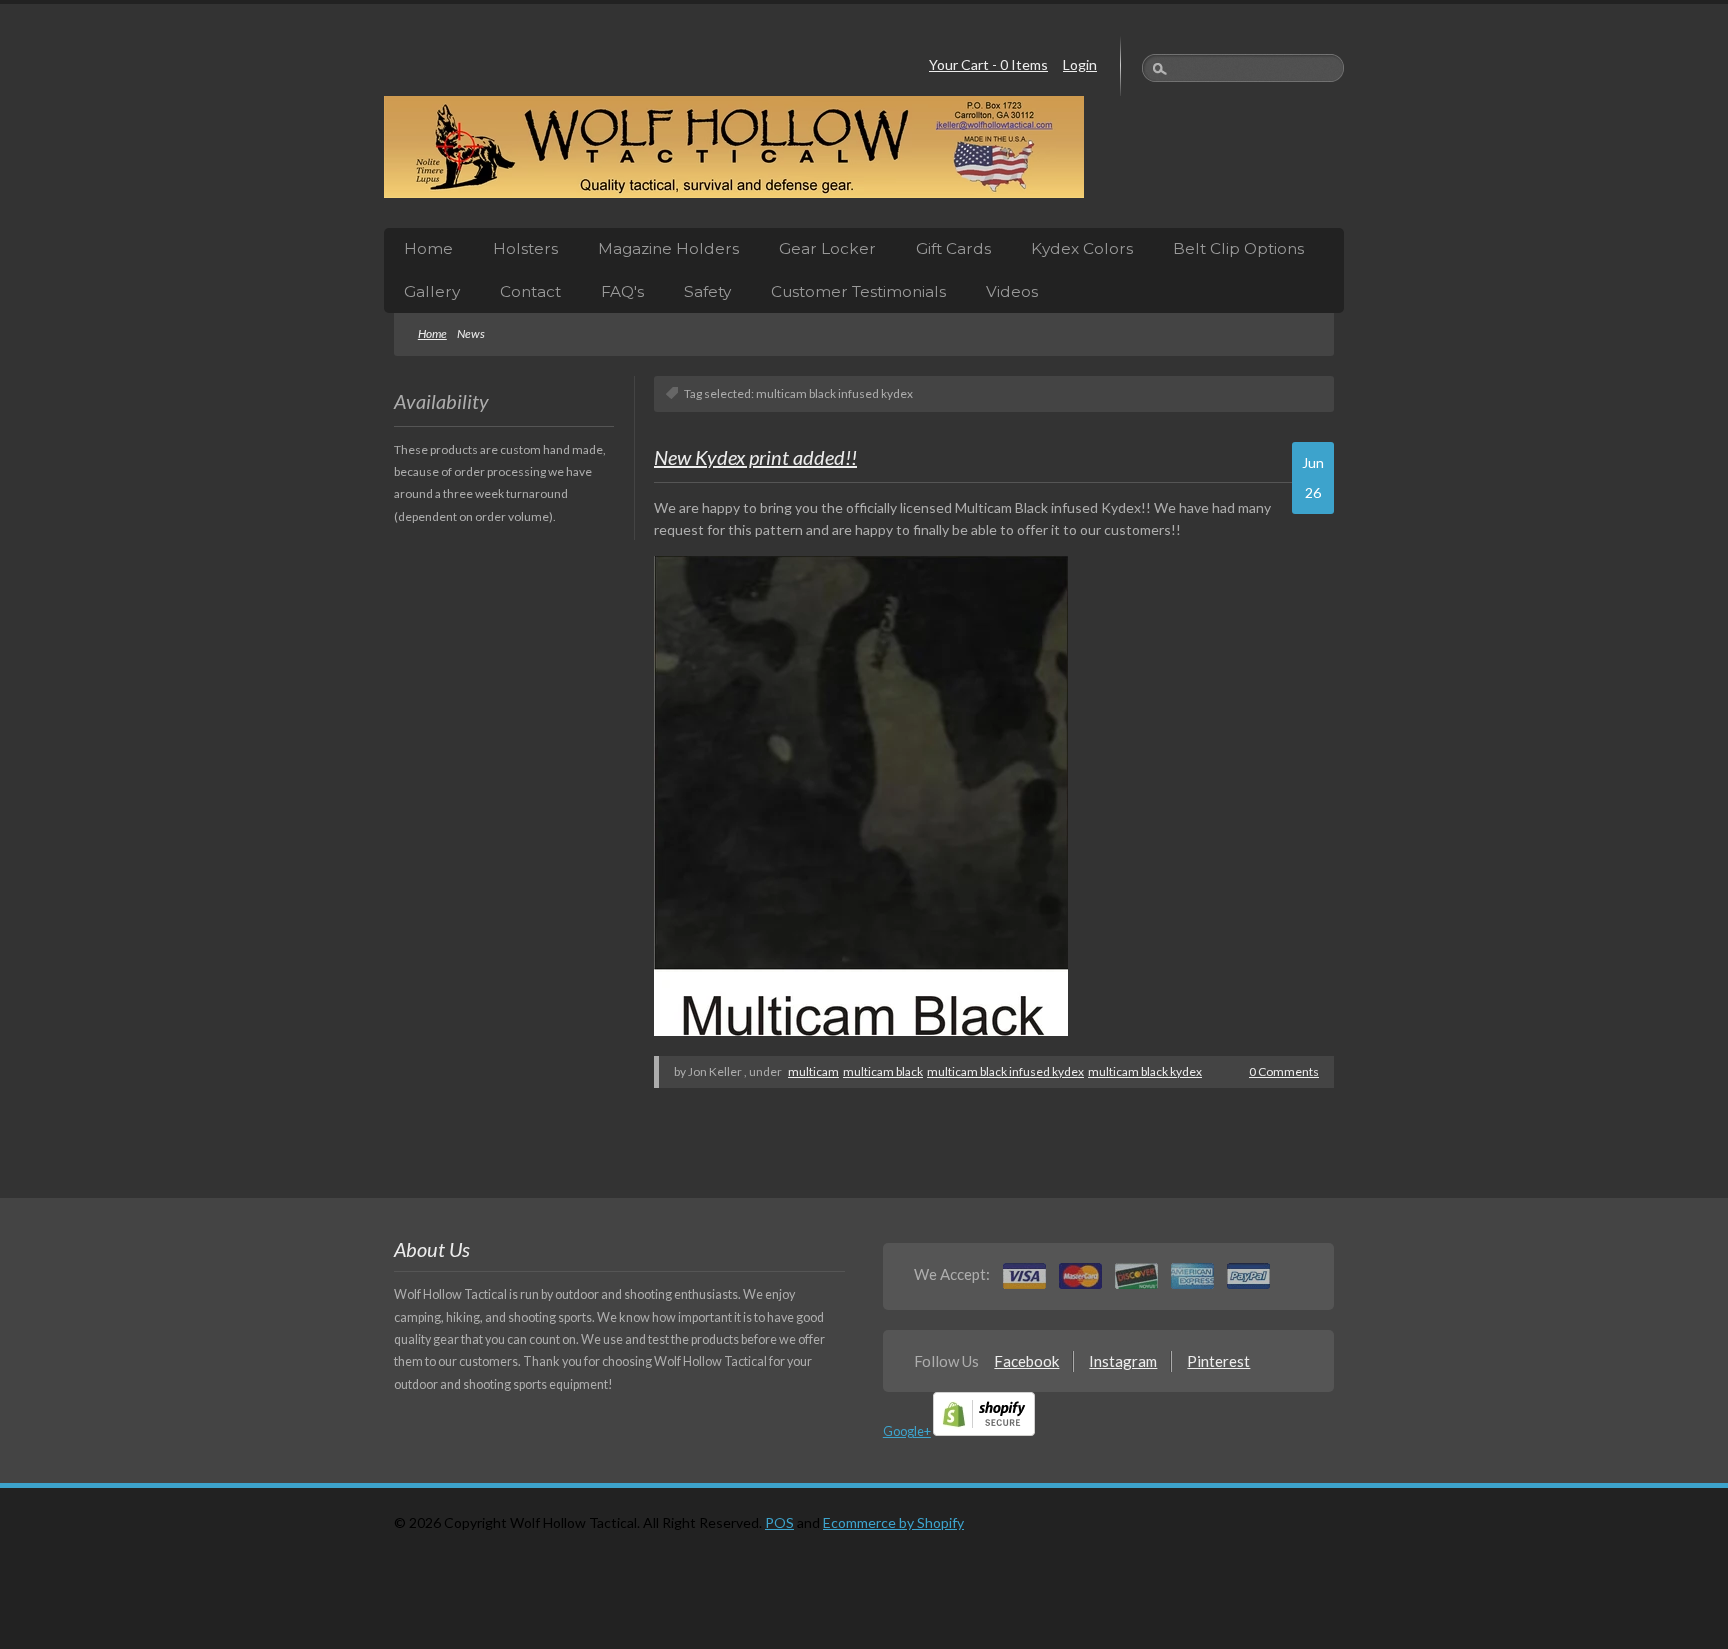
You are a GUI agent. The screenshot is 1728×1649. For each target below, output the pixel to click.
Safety (707, 291)
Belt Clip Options (1238, 248)
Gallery (432, 291)
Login (1080, 64)
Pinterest (1218, 1361)
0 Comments (1284, 1071)
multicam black (883, 1071)
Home (428, 248)
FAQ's (622, 291)
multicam (813, 1071)
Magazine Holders (668, 248)
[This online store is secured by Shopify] (984, 1431)
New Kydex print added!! (755, 457)
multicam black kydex (1145, 1071)
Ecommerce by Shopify (893, 1522)
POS (779, 1522)
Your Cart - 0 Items (988, 64)
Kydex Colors (1082, 248)
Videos (1012, 291)
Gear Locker (827, 248)
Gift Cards (953, 248)
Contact (530, 291)
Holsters (525, 248)
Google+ (907, 1431)
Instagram (1123, 1361)
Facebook (1026, 1361)
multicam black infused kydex (1005, 1071)
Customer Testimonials (858, 291)
